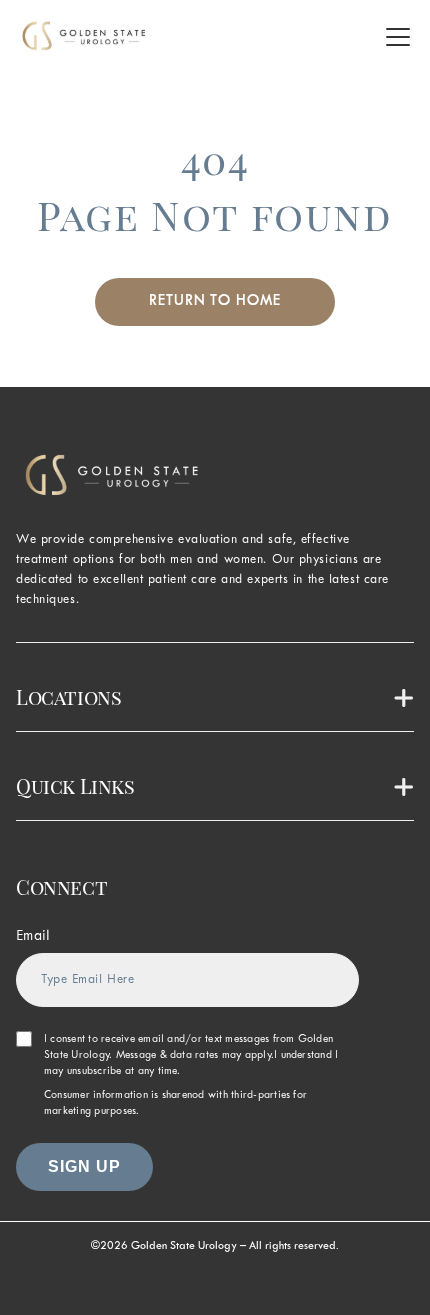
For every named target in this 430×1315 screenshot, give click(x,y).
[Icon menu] (398, 37)
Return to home (215, 301)
